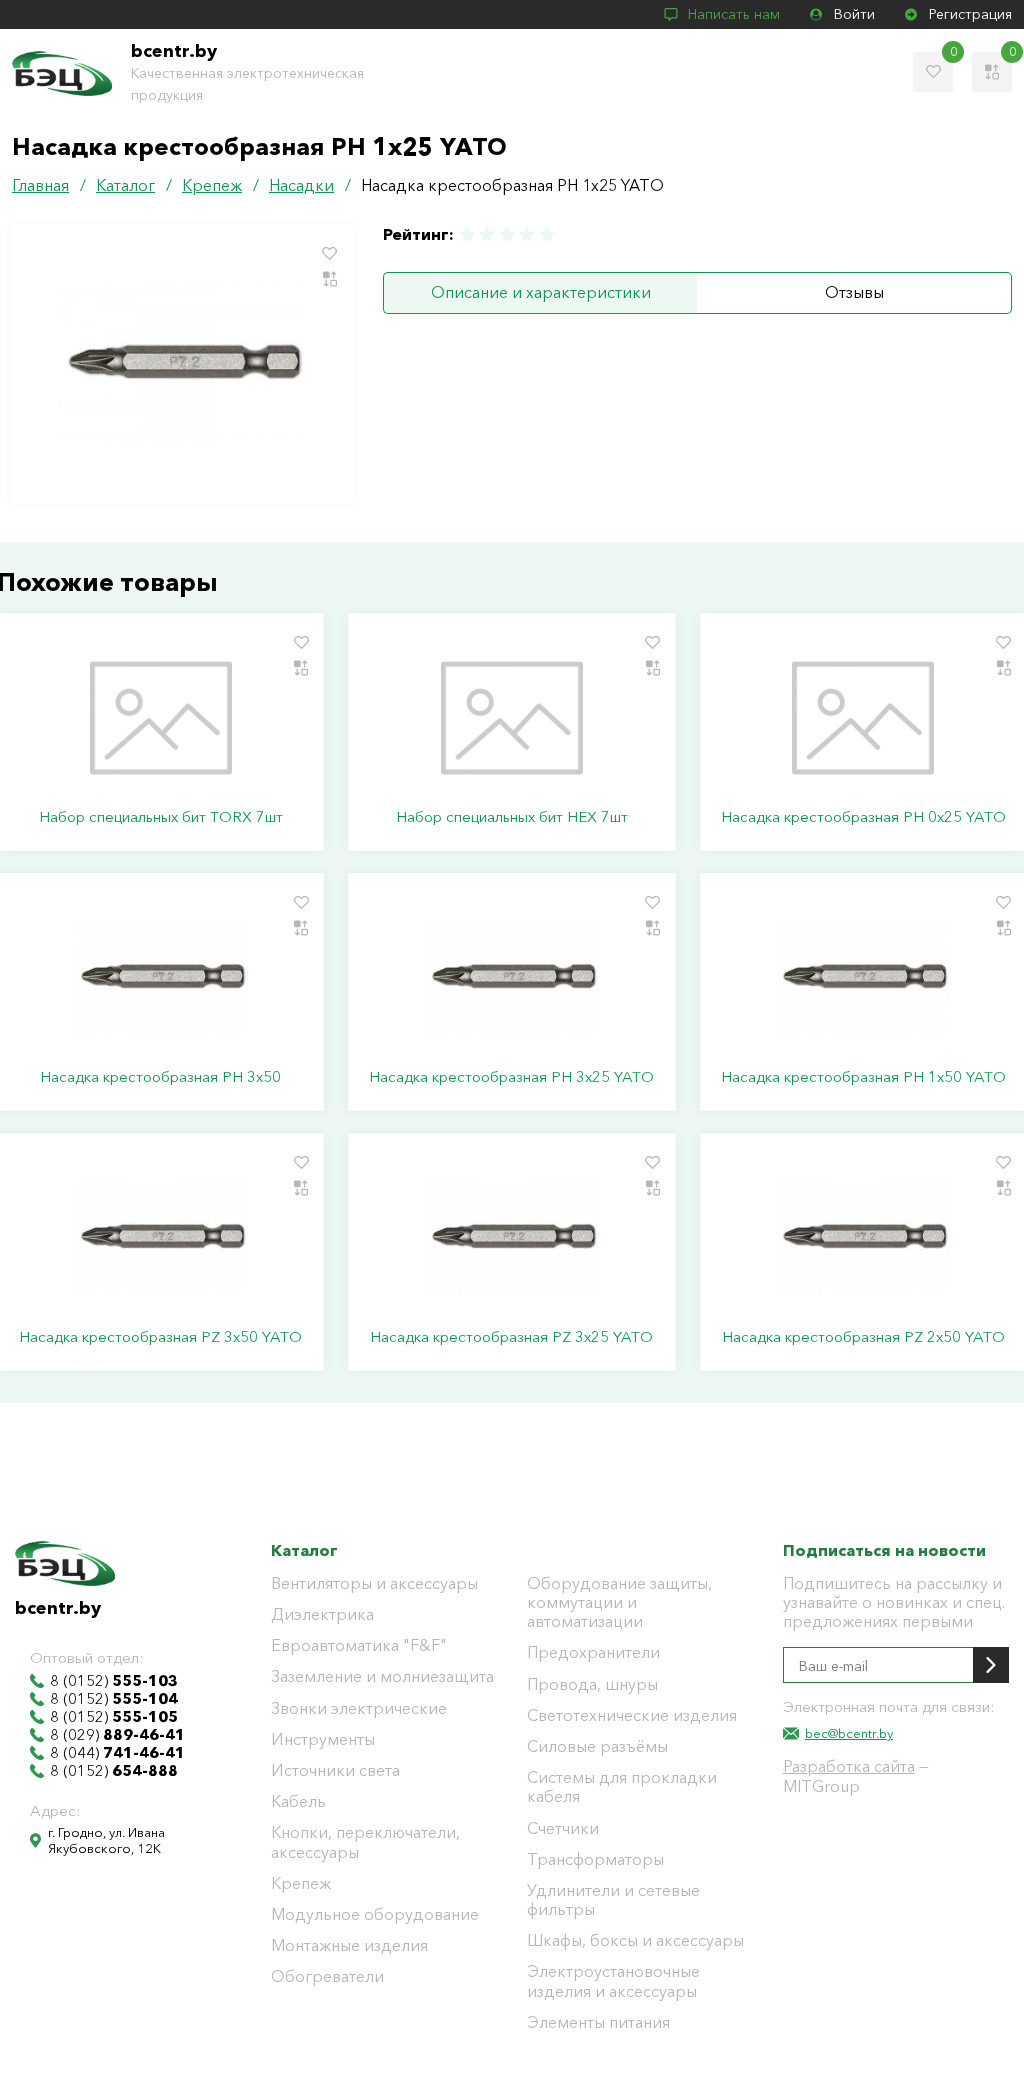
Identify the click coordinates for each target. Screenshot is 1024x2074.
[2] (487, 234)
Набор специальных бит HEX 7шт (512, 817)
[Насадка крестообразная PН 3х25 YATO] (511, 978)
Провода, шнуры (592, 1684)
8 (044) (117, 1753)
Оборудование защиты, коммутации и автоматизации (619, 1602)
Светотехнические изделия (632, 1715)
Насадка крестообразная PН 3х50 (160, 1077)
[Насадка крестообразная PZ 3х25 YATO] (511, 1238)
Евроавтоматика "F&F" (359, 1645)
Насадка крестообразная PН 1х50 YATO (863, 1077)
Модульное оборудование (375, 1914)
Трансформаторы (595, 1859)
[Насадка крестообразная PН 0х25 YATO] (863, 718)
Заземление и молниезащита (382, 1676)
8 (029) (117, 1735)
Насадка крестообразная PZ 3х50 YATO (160, 1337)
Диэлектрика (322, 1614)
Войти (854, 14)
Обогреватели (327, 1976)
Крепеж (301, 1883)
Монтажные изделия (349, 1945)
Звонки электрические (359, 1708)
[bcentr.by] (62, 73)
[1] (468, 234)
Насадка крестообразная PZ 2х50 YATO (863, 1337)
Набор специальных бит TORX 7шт (161, 817)
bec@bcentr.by (849, 1733)
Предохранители (593, 1652)
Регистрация (970, 14)
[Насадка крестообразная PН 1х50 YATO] (863, 978)
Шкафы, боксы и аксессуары (635, 1940)
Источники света (335, 1770)
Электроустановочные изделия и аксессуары (613, 1981)
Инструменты (323, 1739)
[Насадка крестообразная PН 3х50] (160, 978)
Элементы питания (598, 2022)
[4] (527, 234)
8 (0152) (114, 1681)
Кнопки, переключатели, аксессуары (365, 1842)
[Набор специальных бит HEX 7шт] (511, 718)
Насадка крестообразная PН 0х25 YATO (863, 817)
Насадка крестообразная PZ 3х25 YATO (511, 1337)
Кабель (298, 1801)
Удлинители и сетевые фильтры (613, 1900)
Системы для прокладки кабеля (622, 1787)
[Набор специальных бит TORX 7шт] (160, 718)
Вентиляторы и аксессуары (374, 1583)
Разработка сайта (849, 1766)
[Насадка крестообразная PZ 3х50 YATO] (160, 1238)
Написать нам (734, 14)
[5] (546, 234)
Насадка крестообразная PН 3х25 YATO (511, 1077)
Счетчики (563, 1828)
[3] (507, 234)
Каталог (304, 1550)
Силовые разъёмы (597, 1746)
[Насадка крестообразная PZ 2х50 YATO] (863, 1238)
